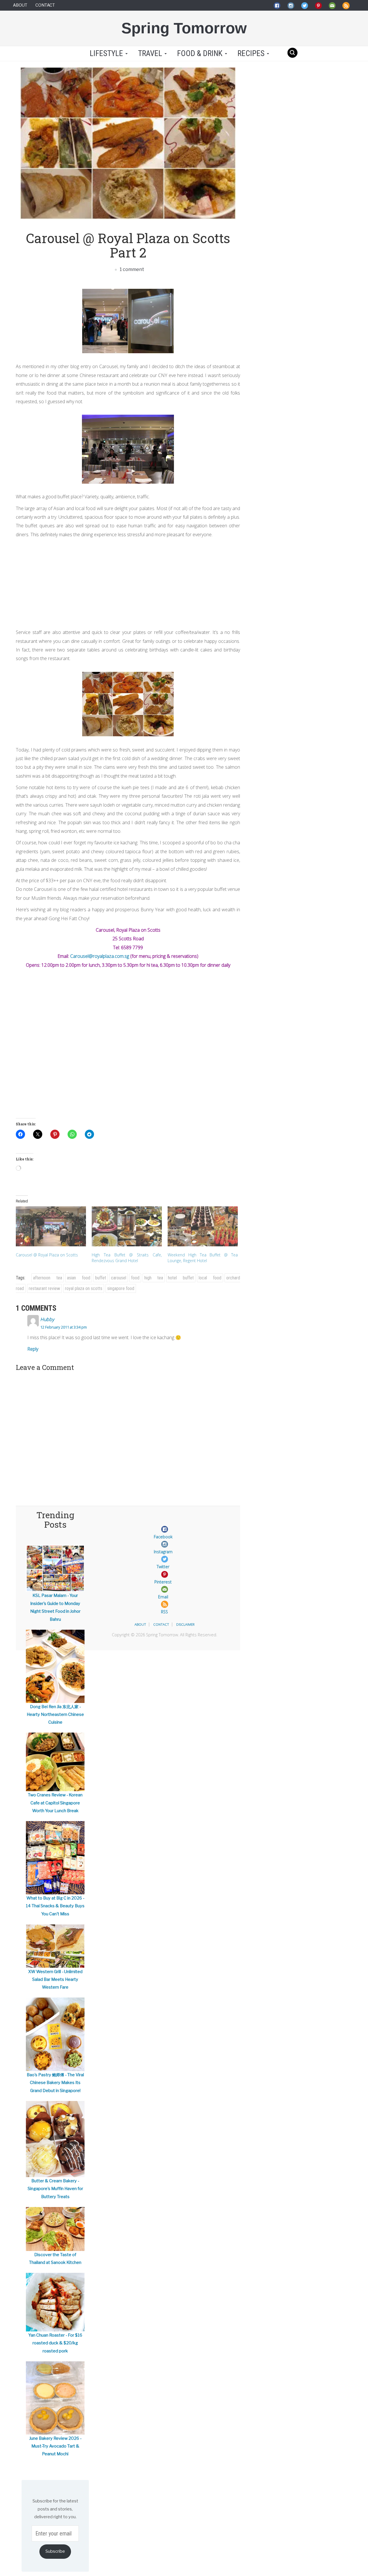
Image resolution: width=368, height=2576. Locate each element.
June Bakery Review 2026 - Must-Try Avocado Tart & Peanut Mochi (55, 2446)
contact (161, 1624)
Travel (151, 53)
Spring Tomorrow (184, 28)
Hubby (47, 1319)
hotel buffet (181, 1278)
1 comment (131, 269)
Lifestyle (106, 53)
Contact (45, 5)
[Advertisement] (128, 582)
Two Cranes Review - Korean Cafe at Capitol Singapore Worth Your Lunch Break (55, 1803)
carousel (119, 1278)
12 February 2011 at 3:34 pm (64, 1327)
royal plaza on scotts (84, 1288)
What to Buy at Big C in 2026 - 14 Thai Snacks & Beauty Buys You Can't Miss (55, 1906)
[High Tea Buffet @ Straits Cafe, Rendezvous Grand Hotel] (127, 1226)
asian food (79, 1278)
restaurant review (44, 1288)
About (20, 5)
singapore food (121, 1288)
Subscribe (55, 2551)
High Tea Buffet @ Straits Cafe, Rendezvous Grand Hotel (127, 1258)
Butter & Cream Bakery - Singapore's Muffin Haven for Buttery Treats (55, 2189)
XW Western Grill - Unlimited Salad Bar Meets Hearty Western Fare (55, 1980)
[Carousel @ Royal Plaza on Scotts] (51, 1226)
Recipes (252, 53)
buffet (101, 1278)
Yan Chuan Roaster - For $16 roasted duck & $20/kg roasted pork (55, 2343)
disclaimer (185, 1624)
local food (210, 1278)
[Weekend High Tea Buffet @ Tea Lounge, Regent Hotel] (203, 1226)
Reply (33, 1349)
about (140, 1624)
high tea (154, 1278)
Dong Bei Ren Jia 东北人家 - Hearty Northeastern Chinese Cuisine (55, 1715)
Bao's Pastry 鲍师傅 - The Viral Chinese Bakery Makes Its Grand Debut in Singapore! (55, 2083)
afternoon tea (48, 1278)
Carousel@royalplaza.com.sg (100, 956)
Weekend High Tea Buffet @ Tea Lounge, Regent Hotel (203, 1258)
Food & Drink (201, 53)
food (135, 1278)
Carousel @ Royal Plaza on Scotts (47, 1255)
